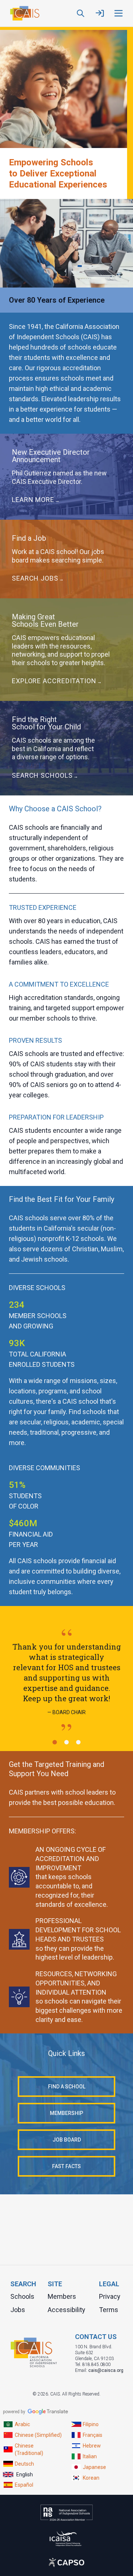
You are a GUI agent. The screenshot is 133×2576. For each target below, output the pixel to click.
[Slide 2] (66, 1742)
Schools (22, 2296)
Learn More (33, 500)
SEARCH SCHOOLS (42, 775)
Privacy (110, 2296)
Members (62, 2296)
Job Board (67, 2140)
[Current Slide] (55, 1742)
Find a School (67, 2087)
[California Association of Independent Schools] (24, 13)
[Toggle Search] (81, 13)
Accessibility (66, 2310)
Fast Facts (66, 2166)
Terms (109, 2310)
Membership (66, 2113)
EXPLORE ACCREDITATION (54, 681)
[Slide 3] (78, 1742)
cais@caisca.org (106, 2370)
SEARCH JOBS (35, 578)
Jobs (18, 2310)
